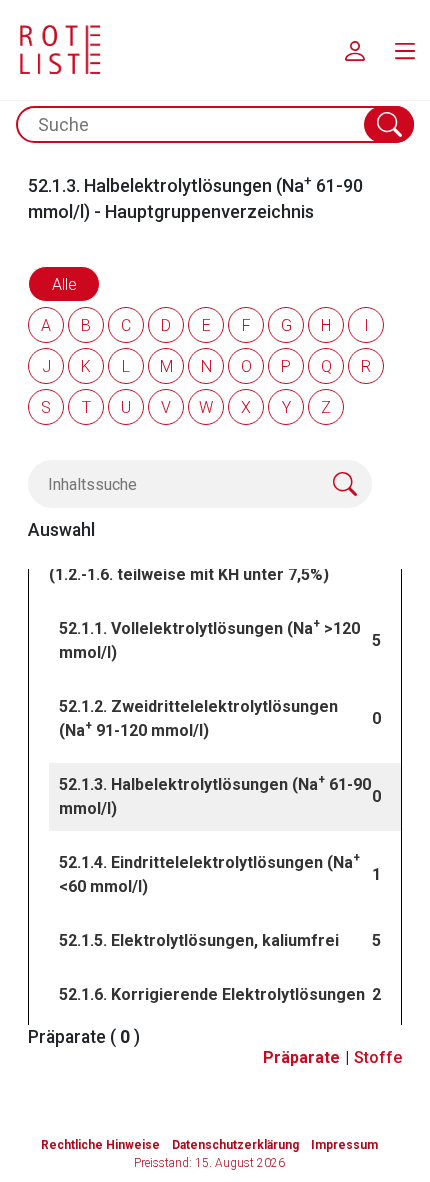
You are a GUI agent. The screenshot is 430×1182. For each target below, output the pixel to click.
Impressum (344, 1145)
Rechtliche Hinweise (100, 1145)
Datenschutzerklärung (235, 1145)
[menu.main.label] (405, 50)
